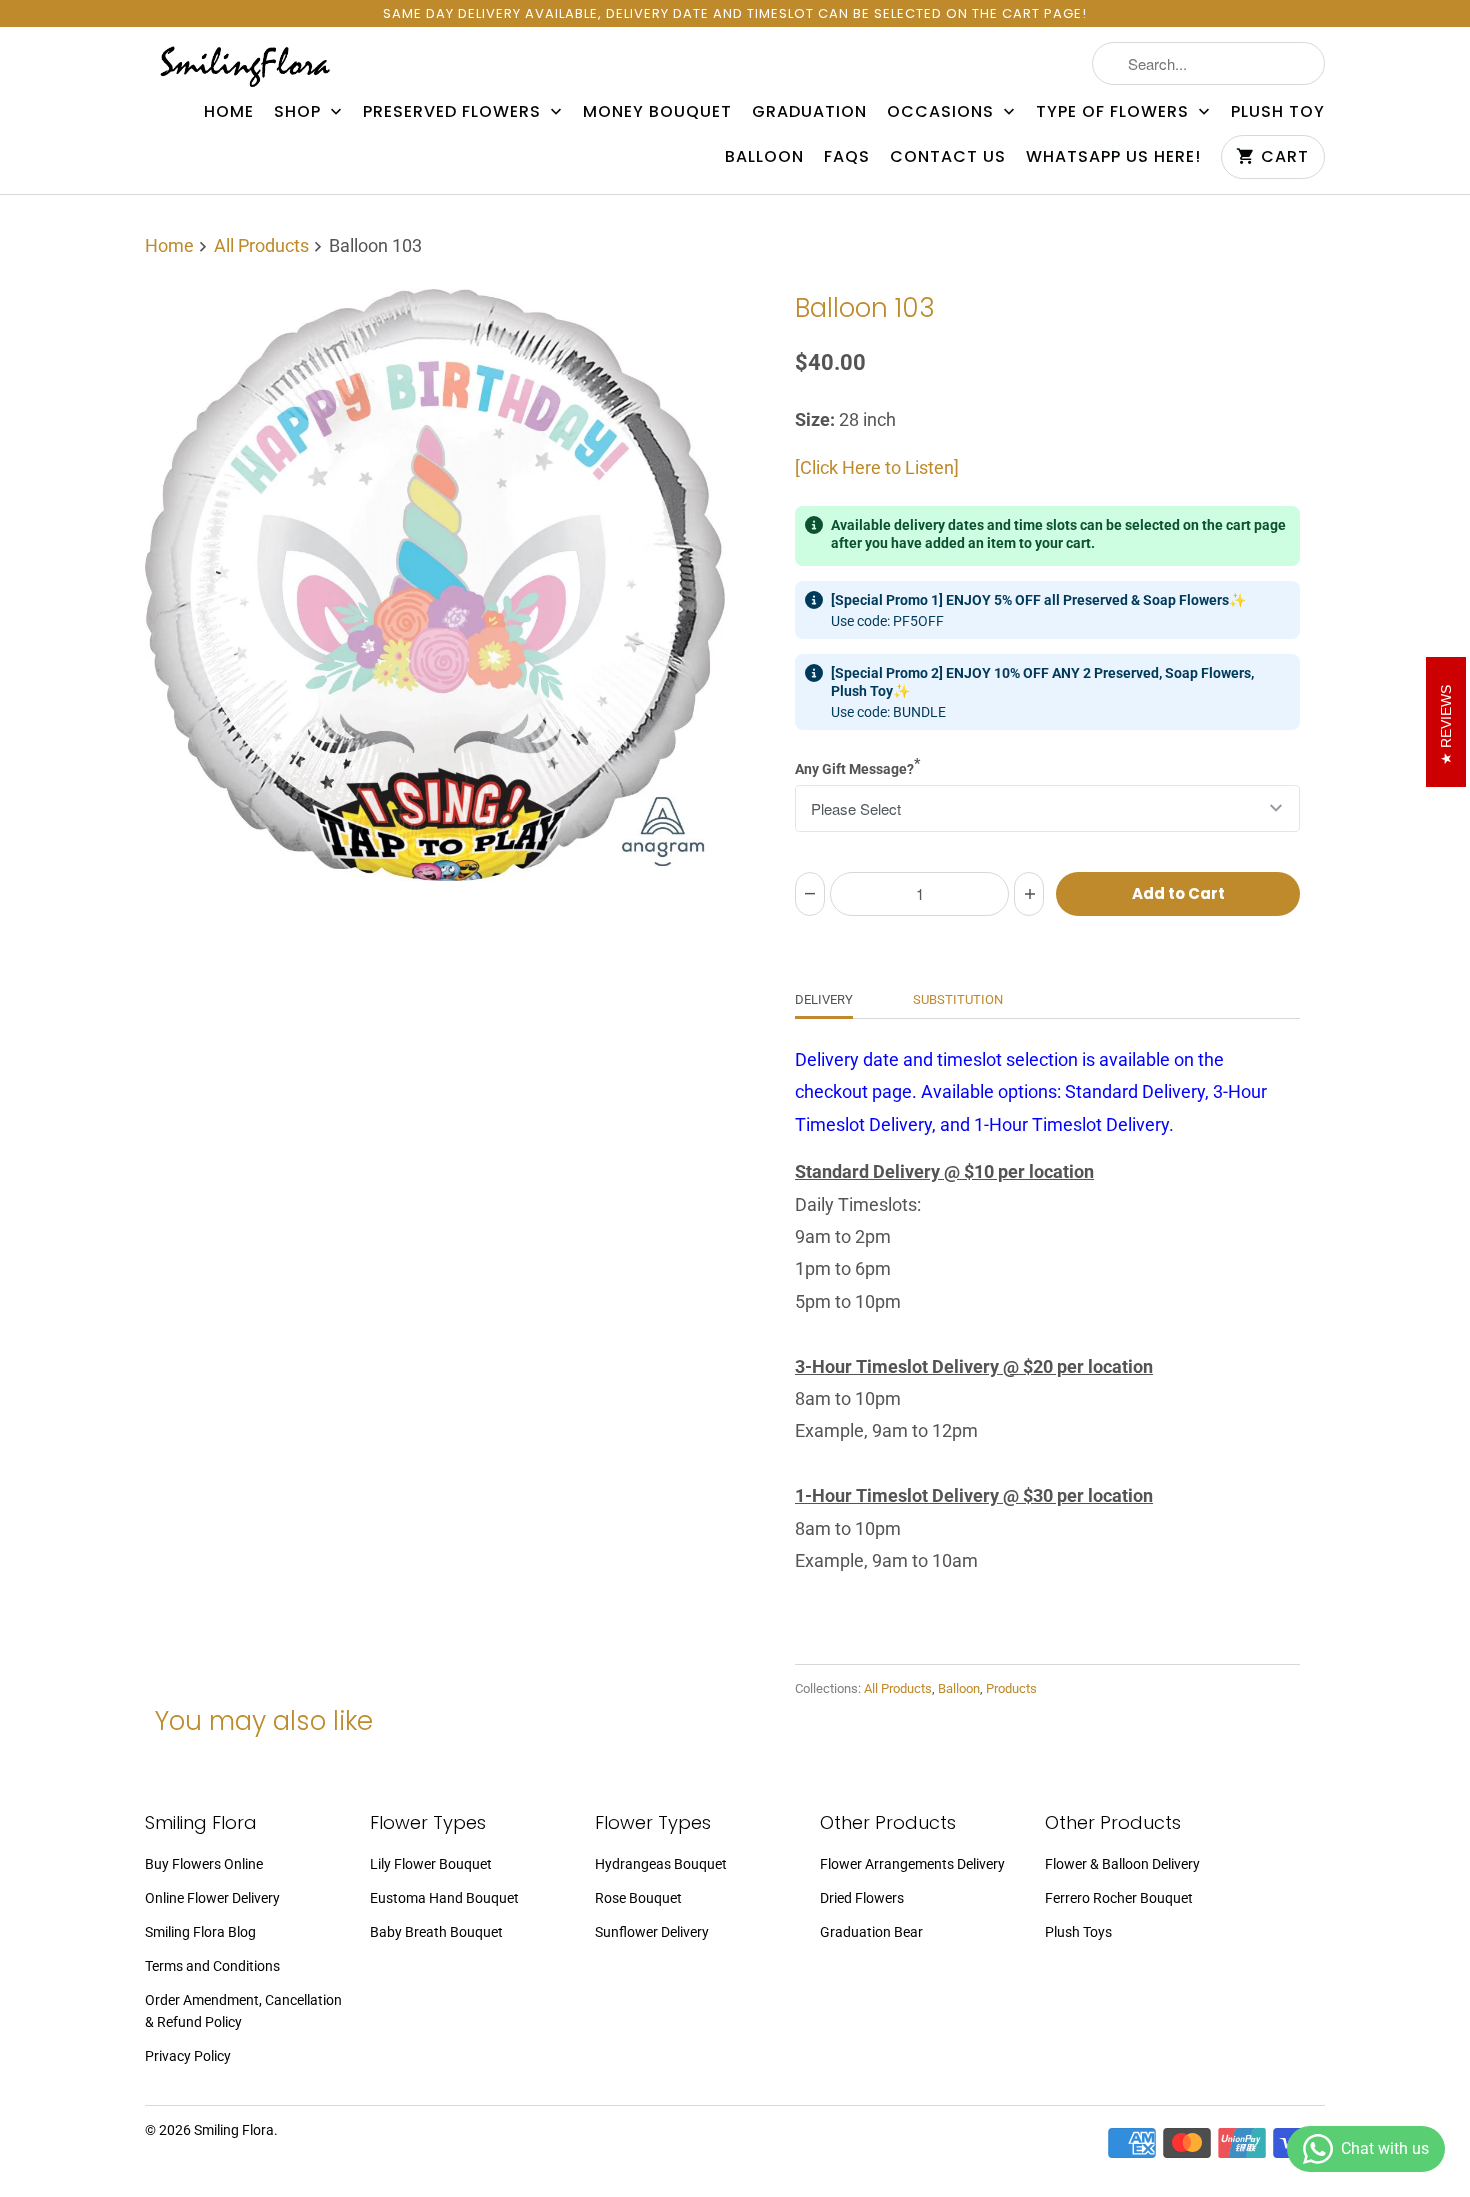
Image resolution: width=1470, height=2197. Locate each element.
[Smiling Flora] (245, 65)
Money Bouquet (657, 112)
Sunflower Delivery (652, 1932)
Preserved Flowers (454, 112)
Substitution (958, 999)
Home (229, 112)
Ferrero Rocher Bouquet (1119, 1898)
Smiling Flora (234, 2130)
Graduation (809, 112)
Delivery (824, 999)
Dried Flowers (862, 1898)
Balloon (764, 157)
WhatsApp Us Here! (1113, 157)
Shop (300, 112)
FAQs (847, 157)
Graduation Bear (871, 1932)
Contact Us (948, 157)
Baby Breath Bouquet (436, 1932)
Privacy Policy (188, 2056)
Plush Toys (1078, 1932)
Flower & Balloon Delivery (1122, 1864)
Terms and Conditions (212, 1966)
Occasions (943, 112)
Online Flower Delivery (212, 1898)
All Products (261, 245)
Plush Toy (1278, 112)
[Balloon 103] (435, 585)
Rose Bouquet (638, 1898)
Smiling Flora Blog (200, 1932)
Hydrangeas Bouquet (661, 1864)
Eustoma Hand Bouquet (444, 1898)
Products (1011, 1688)
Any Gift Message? (857, 766)
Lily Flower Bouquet (431, 1864)
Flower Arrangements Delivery (912, 1864)
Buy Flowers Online (204, 1864)
